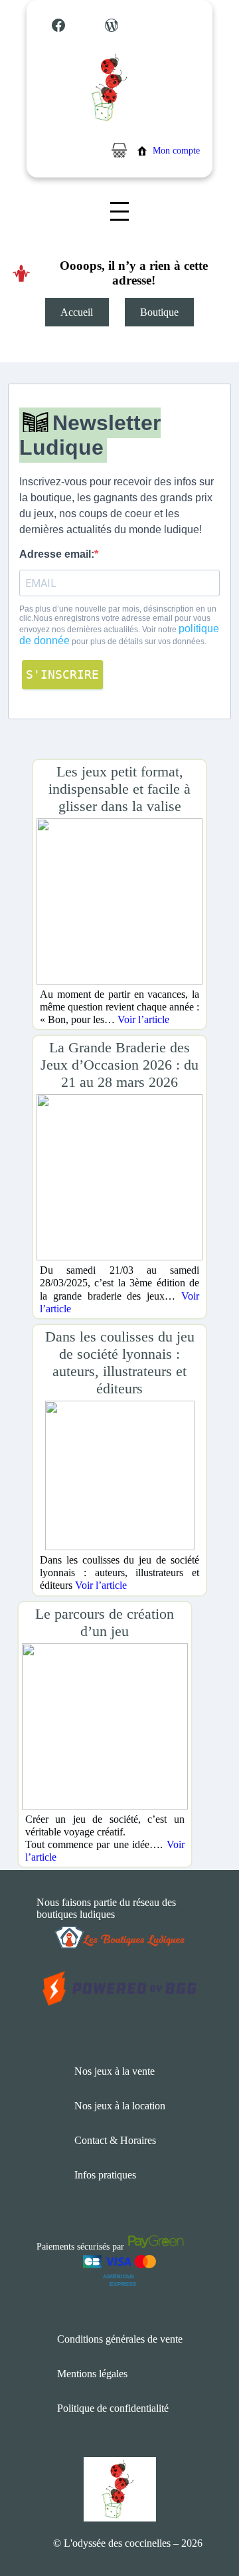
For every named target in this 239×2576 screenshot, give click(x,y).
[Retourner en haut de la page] (202, 2526)
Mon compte (176, 151)
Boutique (159, 312)
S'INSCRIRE (62, 674)
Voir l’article (143, 1019)
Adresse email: (57, 554)
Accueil (77, 312)
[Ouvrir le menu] (119, 211)
